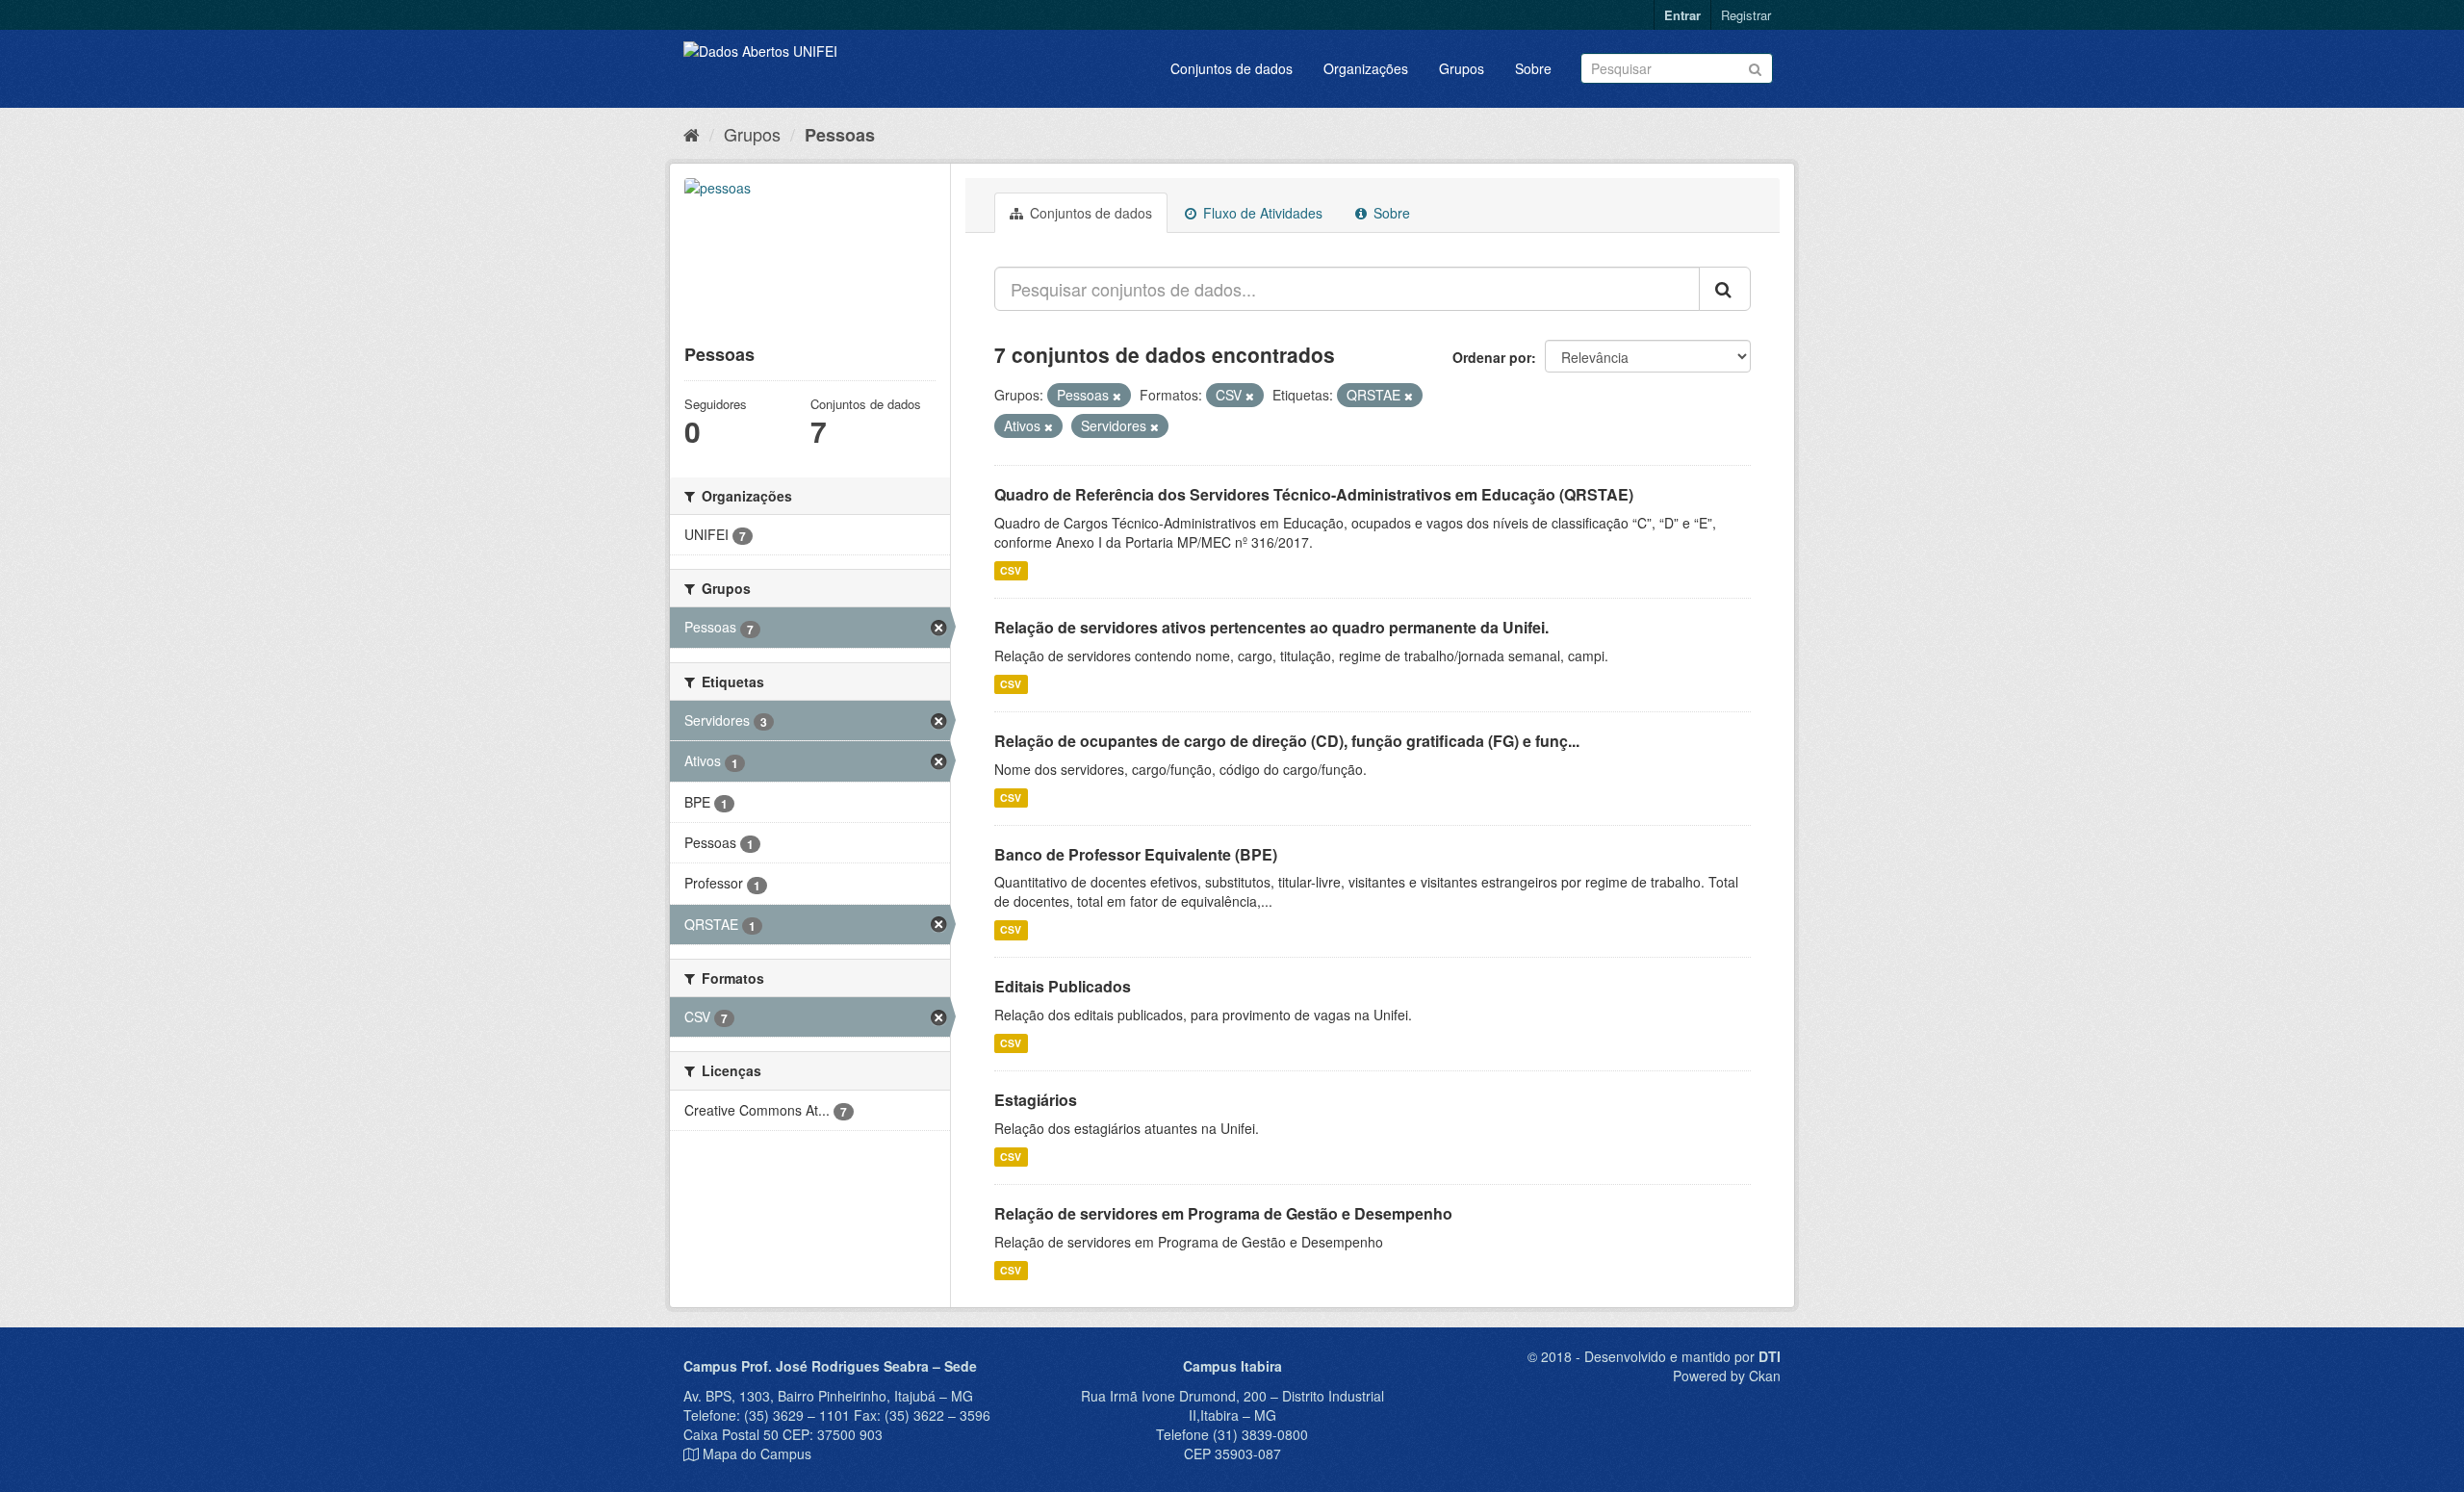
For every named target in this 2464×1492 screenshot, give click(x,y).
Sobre (1533, 68)
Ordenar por (1492, 357)
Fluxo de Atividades (1261, 213)
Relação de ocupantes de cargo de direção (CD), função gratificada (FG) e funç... (1287, 741)
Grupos (1462, 68)
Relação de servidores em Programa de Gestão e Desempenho (1223, 1213)
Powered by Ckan (1727, 1376)
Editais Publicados (1063, 986)
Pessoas (840, 135)
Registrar (1746, 15)
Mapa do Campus (757, 1453)
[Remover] (1117, 396)
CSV (1011, 570)
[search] (1725, 289)
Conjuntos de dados (1232, 68)
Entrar (1682, 15)
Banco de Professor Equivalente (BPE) (1136, 854)
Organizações (1366, 68)
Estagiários (1036, 1100)
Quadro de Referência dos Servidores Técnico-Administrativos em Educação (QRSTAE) (1314, 494)
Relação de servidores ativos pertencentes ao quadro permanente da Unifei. (1271, 627)
